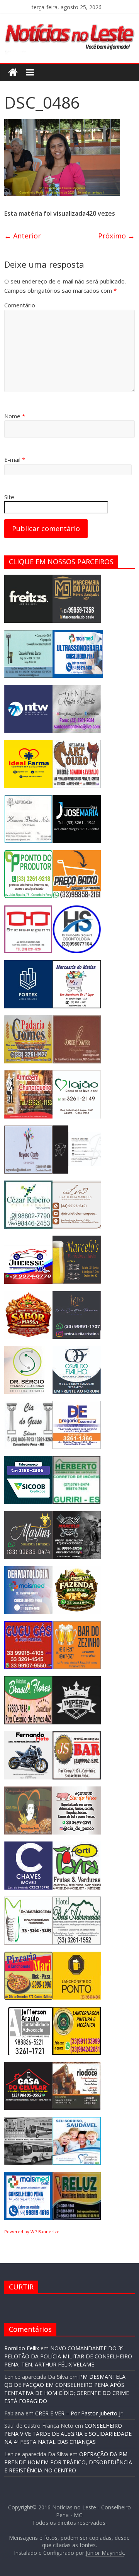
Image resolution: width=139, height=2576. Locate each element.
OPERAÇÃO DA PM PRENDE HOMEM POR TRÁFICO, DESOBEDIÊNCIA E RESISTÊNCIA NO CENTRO (68, 2462)
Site (9, 497)
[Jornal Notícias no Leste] (69, 22)
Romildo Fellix (22, 2348)
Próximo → (116, 236)
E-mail (15, 460)
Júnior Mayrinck (105, 2553)
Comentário (20, 305)
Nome (15, 416)
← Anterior (23, 236)
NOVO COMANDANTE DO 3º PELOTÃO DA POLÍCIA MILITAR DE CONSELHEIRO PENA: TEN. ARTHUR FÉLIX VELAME (68, 2356)
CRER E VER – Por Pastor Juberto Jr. (79, 2413)
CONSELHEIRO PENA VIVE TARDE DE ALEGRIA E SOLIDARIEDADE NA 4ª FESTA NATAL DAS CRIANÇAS (68, 2434)
